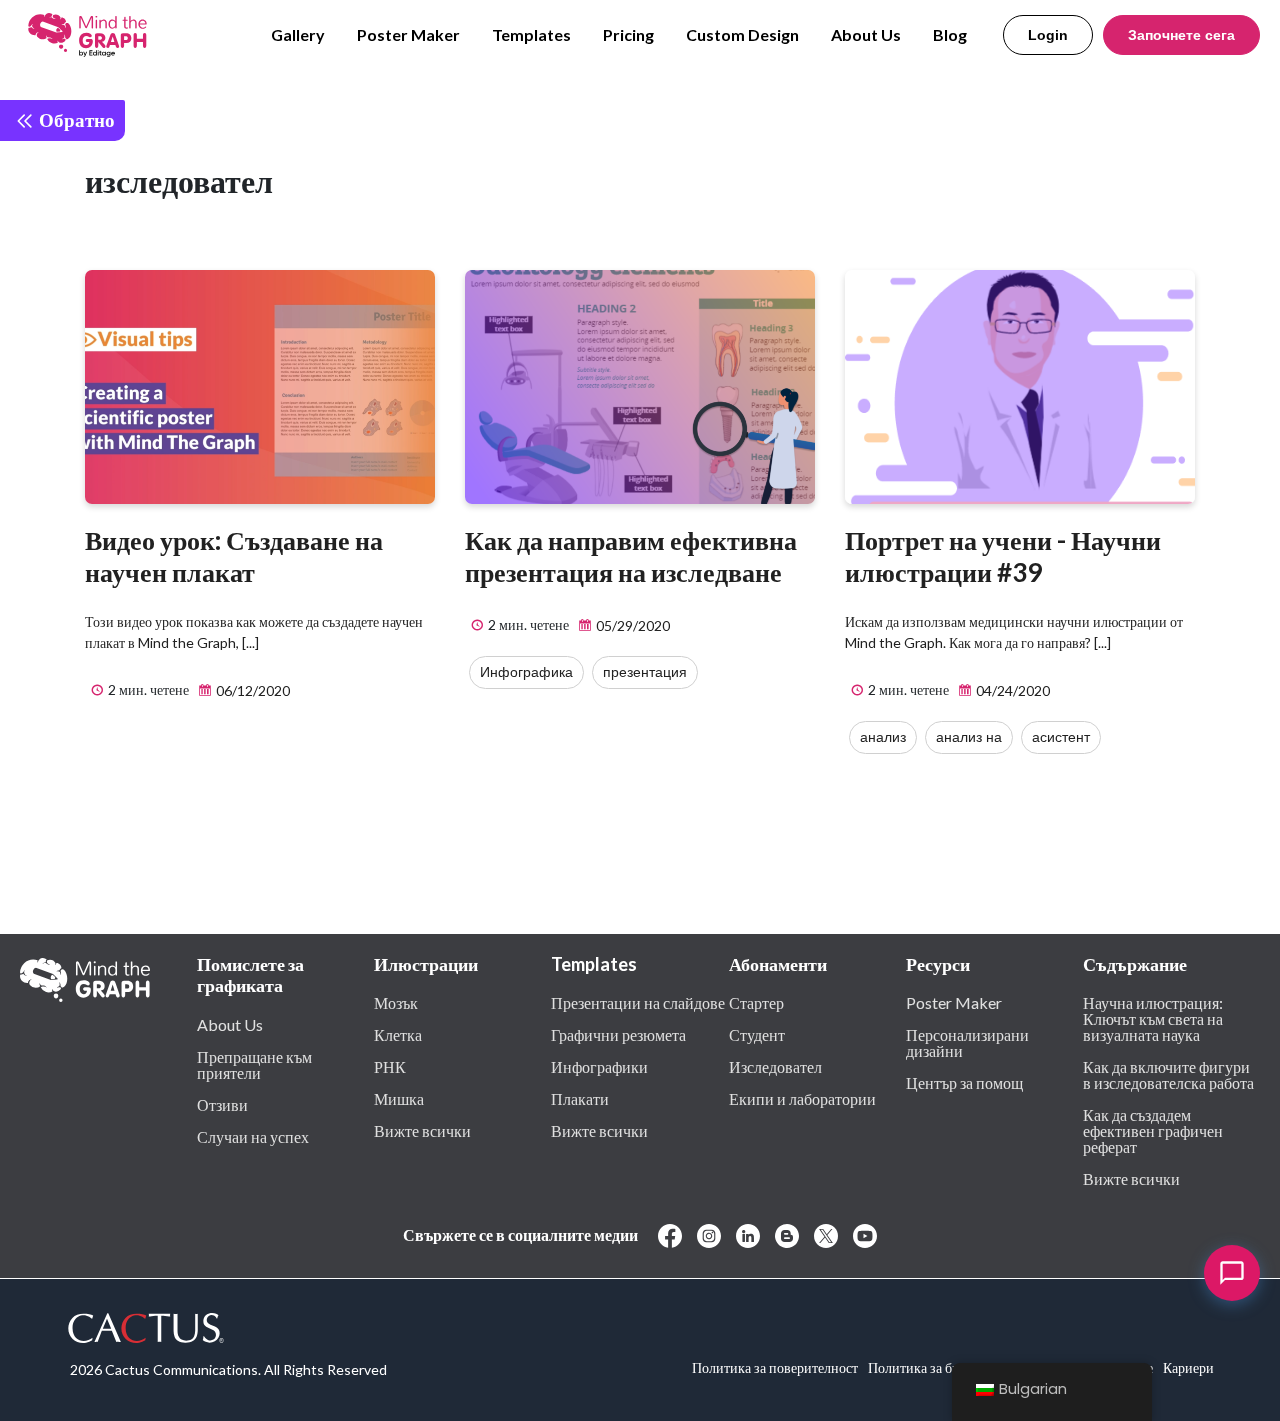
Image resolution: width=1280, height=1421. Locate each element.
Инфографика (526, 672)
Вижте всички (422, 1130)
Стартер (756, 1002)
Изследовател (775, 1066)
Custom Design (742, 34)
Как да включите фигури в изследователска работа (1168, 1074)
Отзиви (222, 1104)
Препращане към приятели (254, 1064)
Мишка (399, 1098)
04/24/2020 (1011, 690)
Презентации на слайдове (638, 1002)
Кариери (1188, 1367)
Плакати (580, 1098)
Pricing (628, 34)
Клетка (398, 1034)
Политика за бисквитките (944, 1367)
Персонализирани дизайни (967, 1042)
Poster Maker (408, 34)
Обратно (75, 119)
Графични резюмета (618, 1034)
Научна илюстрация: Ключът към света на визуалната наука (1153, 1018)
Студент (757, 1034)
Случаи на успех (253, 1136)
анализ (883, 737)
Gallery (298, 34)
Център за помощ (964, 1082)
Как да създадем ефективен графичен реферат (1153, 1130)
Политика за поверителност (775, 1367)
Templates (531, 34)
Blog (950, 34)
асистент (1061, 737)
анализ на (969, 737)
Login (1048, 35)
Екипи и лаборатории (802, 1098)
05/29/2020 (631, 625)
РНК (390, 1066)
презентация (645, 672)
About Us (866, 34)
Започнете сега (1181, 35)
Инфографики (599, 1066)
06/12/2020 (251, 690)
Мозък (396, 1002)
